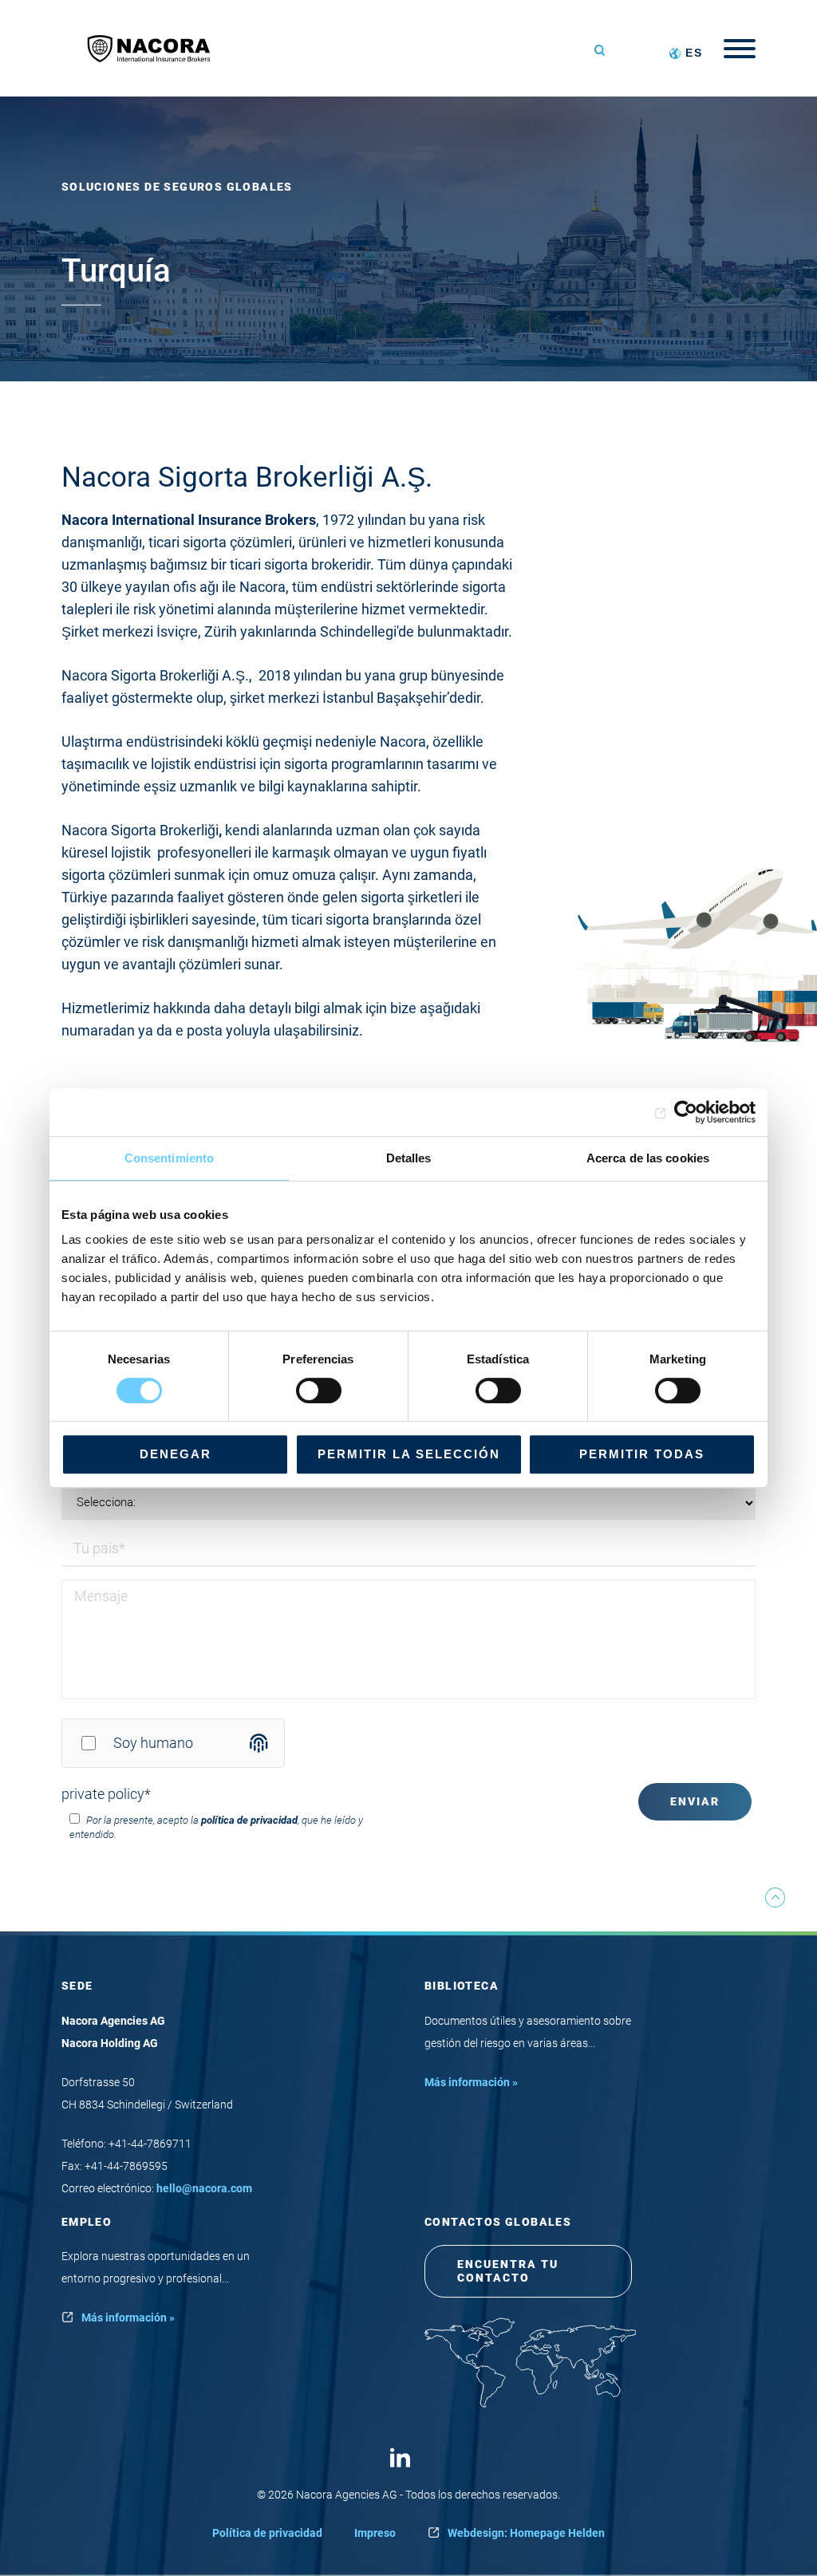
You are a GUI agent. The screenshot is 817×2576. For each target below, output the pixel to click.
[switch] (319, 1391)
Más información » (471, 2082)
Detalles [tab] (409, 1158)
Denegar (176, 1454)
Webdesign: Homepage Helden (526, 2533)
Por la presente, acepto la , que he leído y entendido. (216, 1827)
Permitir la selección (409, 1454)
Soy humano (153, 1743)
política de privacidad (249, 1820)
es (694, 53)
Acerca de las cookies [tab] (648, 1158)
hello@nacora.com (204, 2188)
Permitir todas (642, 1454)
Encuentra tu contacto (508, 2271)
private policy (106, 1794)
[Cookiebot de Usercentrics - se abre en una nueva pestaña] (686, 1112)
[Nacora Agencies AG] (157, 48)
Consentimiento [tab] (169, 1158)
